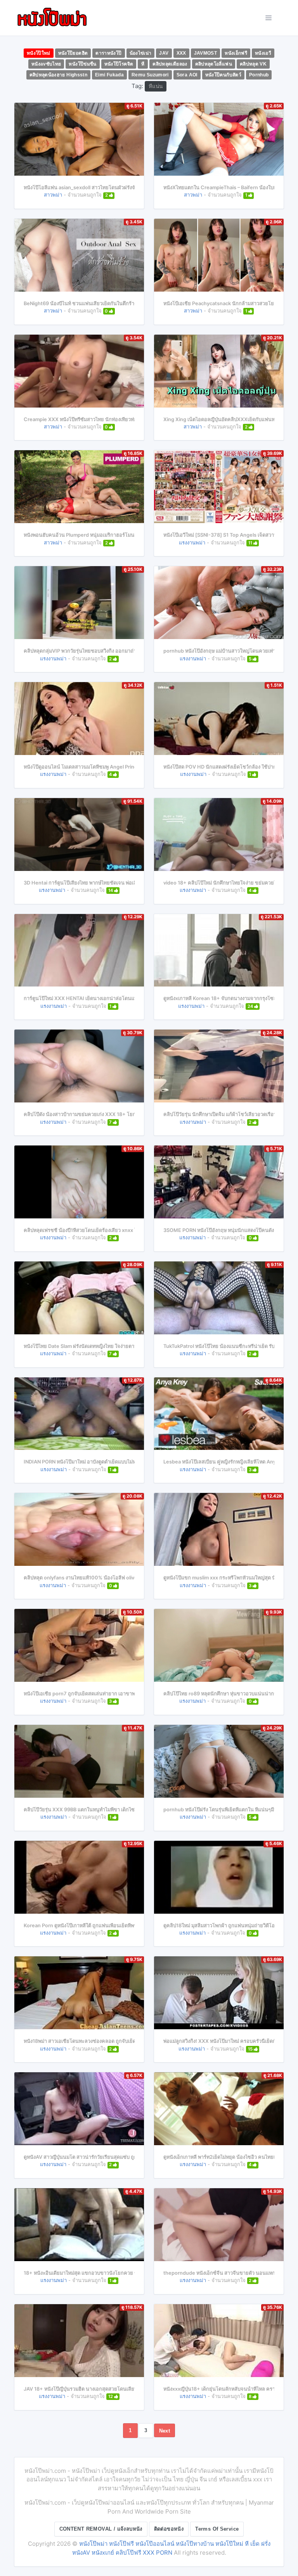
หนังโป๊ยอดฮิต (73, 53)
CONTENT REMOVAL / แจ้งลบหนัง (101, 2529)
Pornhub (259, 75)
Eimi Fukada (109, 75)
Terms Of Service (217, 2529)
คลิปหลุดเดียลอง (170, 64)
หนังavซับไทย (46, 64)
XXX (181, 53)
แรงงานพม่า (192, 542)
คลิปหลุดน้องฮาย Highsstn (59, 75)
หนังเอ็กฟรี (236, 53)
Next (165, 2431)
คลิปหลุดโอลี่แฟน (214, 64)
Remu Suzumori (150, 75)
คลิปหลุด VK (253, 64)
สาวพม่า (53, 195)
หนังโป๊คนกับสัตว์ (223, 75)
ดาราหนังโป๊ (108, 53)
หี (143, 64)
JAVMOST (206, 53)
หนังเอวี (263, 53)
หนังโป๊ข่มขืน (82, 64)
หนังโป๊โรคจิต (119, 64)
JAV (164, 53)
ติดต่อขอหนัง (169, 2529)
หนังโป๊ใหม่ (39, 53)
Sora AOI (187, 75)
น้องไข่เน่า (141, 53)
